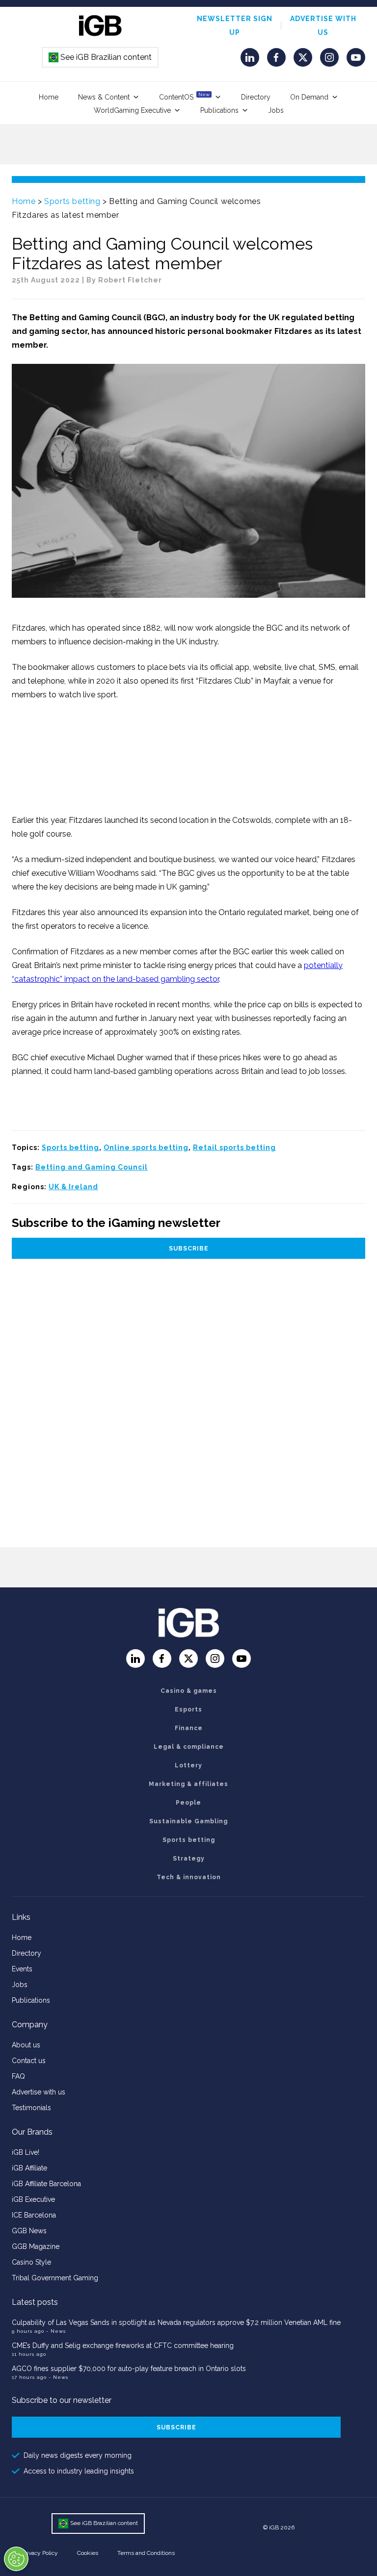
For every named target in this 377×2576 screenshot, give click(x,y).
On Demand (309, 97)
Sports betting (72, 201)
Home (49, 97)
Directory (256, 97)
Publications (219, 110)
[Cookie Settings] (16, 2559)
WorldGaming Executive (132, 110)
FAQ (18, 2076)
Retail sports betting (234, 1148)
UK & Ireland (73, 1187)
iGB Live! (26, 2152)
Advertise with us (39, 2092)
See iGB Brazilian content (101, 57)
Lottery (188, 1765)
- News (56, 2331)
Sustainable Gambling (188, 1821)
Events (22, 1969)
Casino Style (31, 2262)
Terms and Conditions (146, 2553)
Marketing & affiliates (188, 1784)
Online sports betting (146, 1148)
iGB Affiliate (29, 2168)
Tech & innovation (189, 1877)
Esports (188, 1709)
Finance (189, 1728)
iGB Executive (33, 2199)
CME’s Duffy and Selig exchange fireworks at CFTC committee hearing (123, 2346)
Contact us (29, 2061)
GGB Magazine (36, 2246)
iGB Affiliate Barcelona (46, 2184)
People (188, 1803)
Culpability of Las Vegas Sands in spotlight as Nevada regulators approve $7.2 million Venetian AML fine (176, 2322)
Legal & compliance (189, 1747)
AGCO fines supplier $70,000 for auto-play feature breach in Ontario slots (129, 2369)
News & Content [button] (104, 97)
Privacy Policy (40, 2553)
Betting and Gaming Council (92, 1167)
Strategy (189, 1859)
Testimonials (31, 2108)
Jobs (276, 110)
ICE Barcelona (34, 2215)
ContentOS (184, 96)
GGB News (29, 2231)
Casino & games (189, 1691)
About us (26, 2045)
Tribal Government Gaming (55, 2278)
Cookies (88, 2553)
